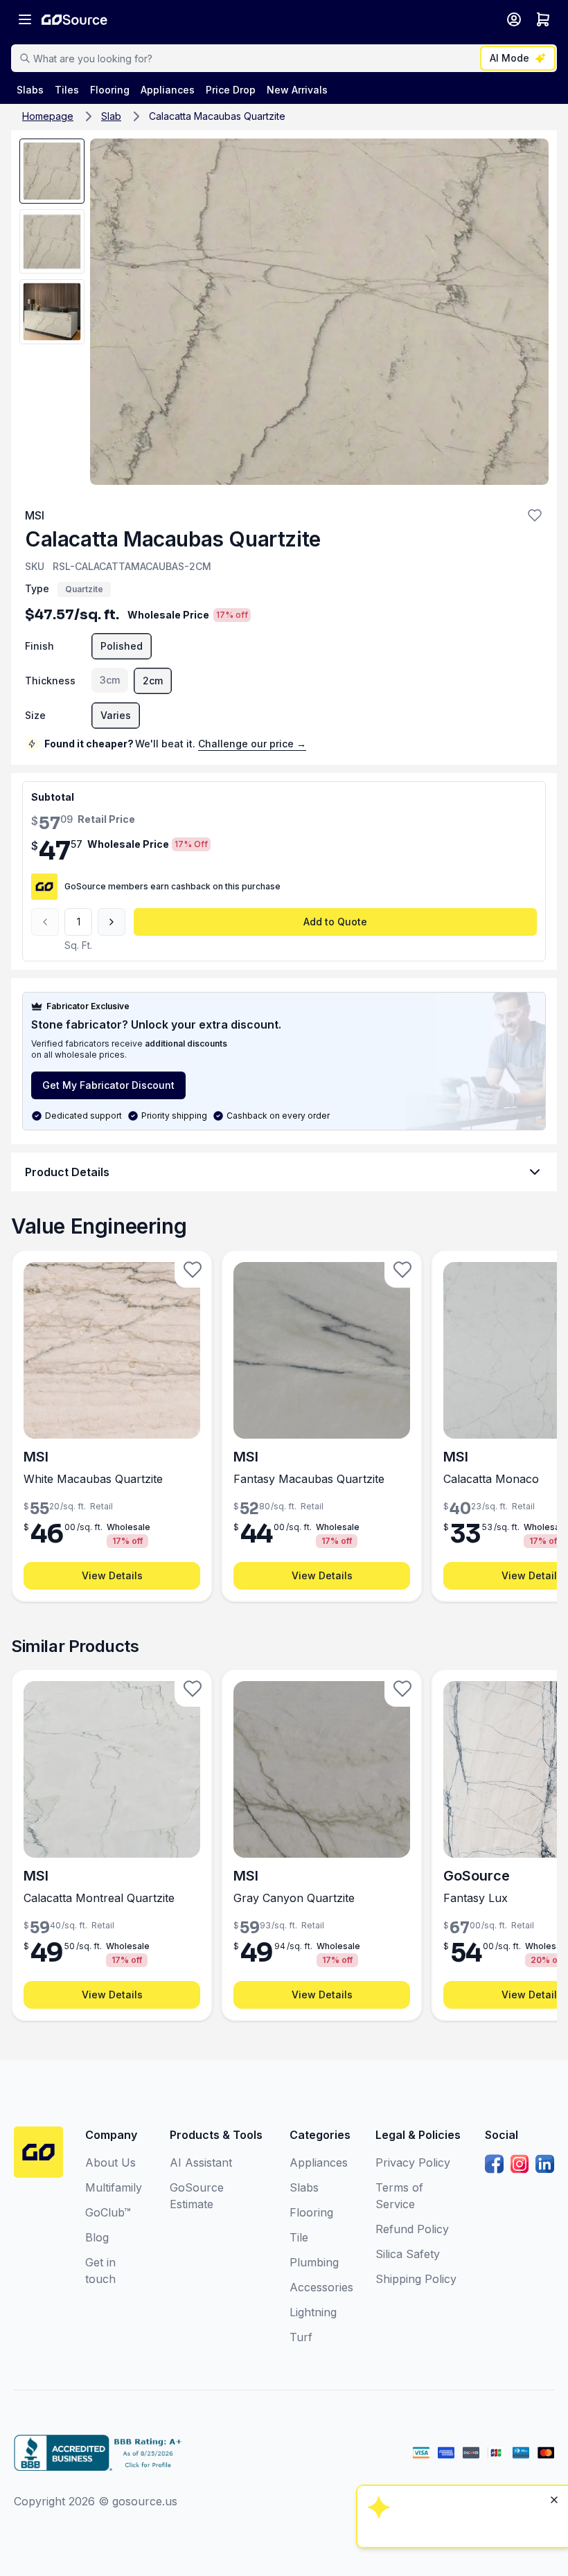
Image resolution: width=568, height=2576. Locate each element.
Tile (299, 2237)
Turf (301, 2337)
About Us (110, 2162)
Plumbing (314, 2262)
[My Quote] (543, 19)
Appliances (319, 2162)
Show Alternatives (461, 2393)
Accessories (321, 2287)
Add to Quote (335, 922)
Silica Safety (408, 2254)
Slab (111, 116)
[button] (535, 515)
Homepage (48, 116)
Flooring (311, 2212)
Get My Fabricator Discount (108, 1085)
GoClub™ (108, 2212)
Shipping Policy (416, 2279)
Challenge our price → (252, 744)
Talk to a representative (461, 2431)
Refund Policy (412, 2229)
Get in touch (100, 2271)
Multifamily (114, 2187)
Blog (97, 2237)
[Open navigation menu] (25, 19)
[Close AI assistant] (554, 2321)
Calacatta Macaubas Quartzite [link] (217, 116)
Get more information (461, 2468)
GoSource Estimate (197, 2196)
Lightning (313, 2312)
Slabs (304, 2187)
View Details (112, 1575)
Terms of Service (399, 2196)
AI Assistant (201, 2162)
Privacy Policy (413, 2162)
